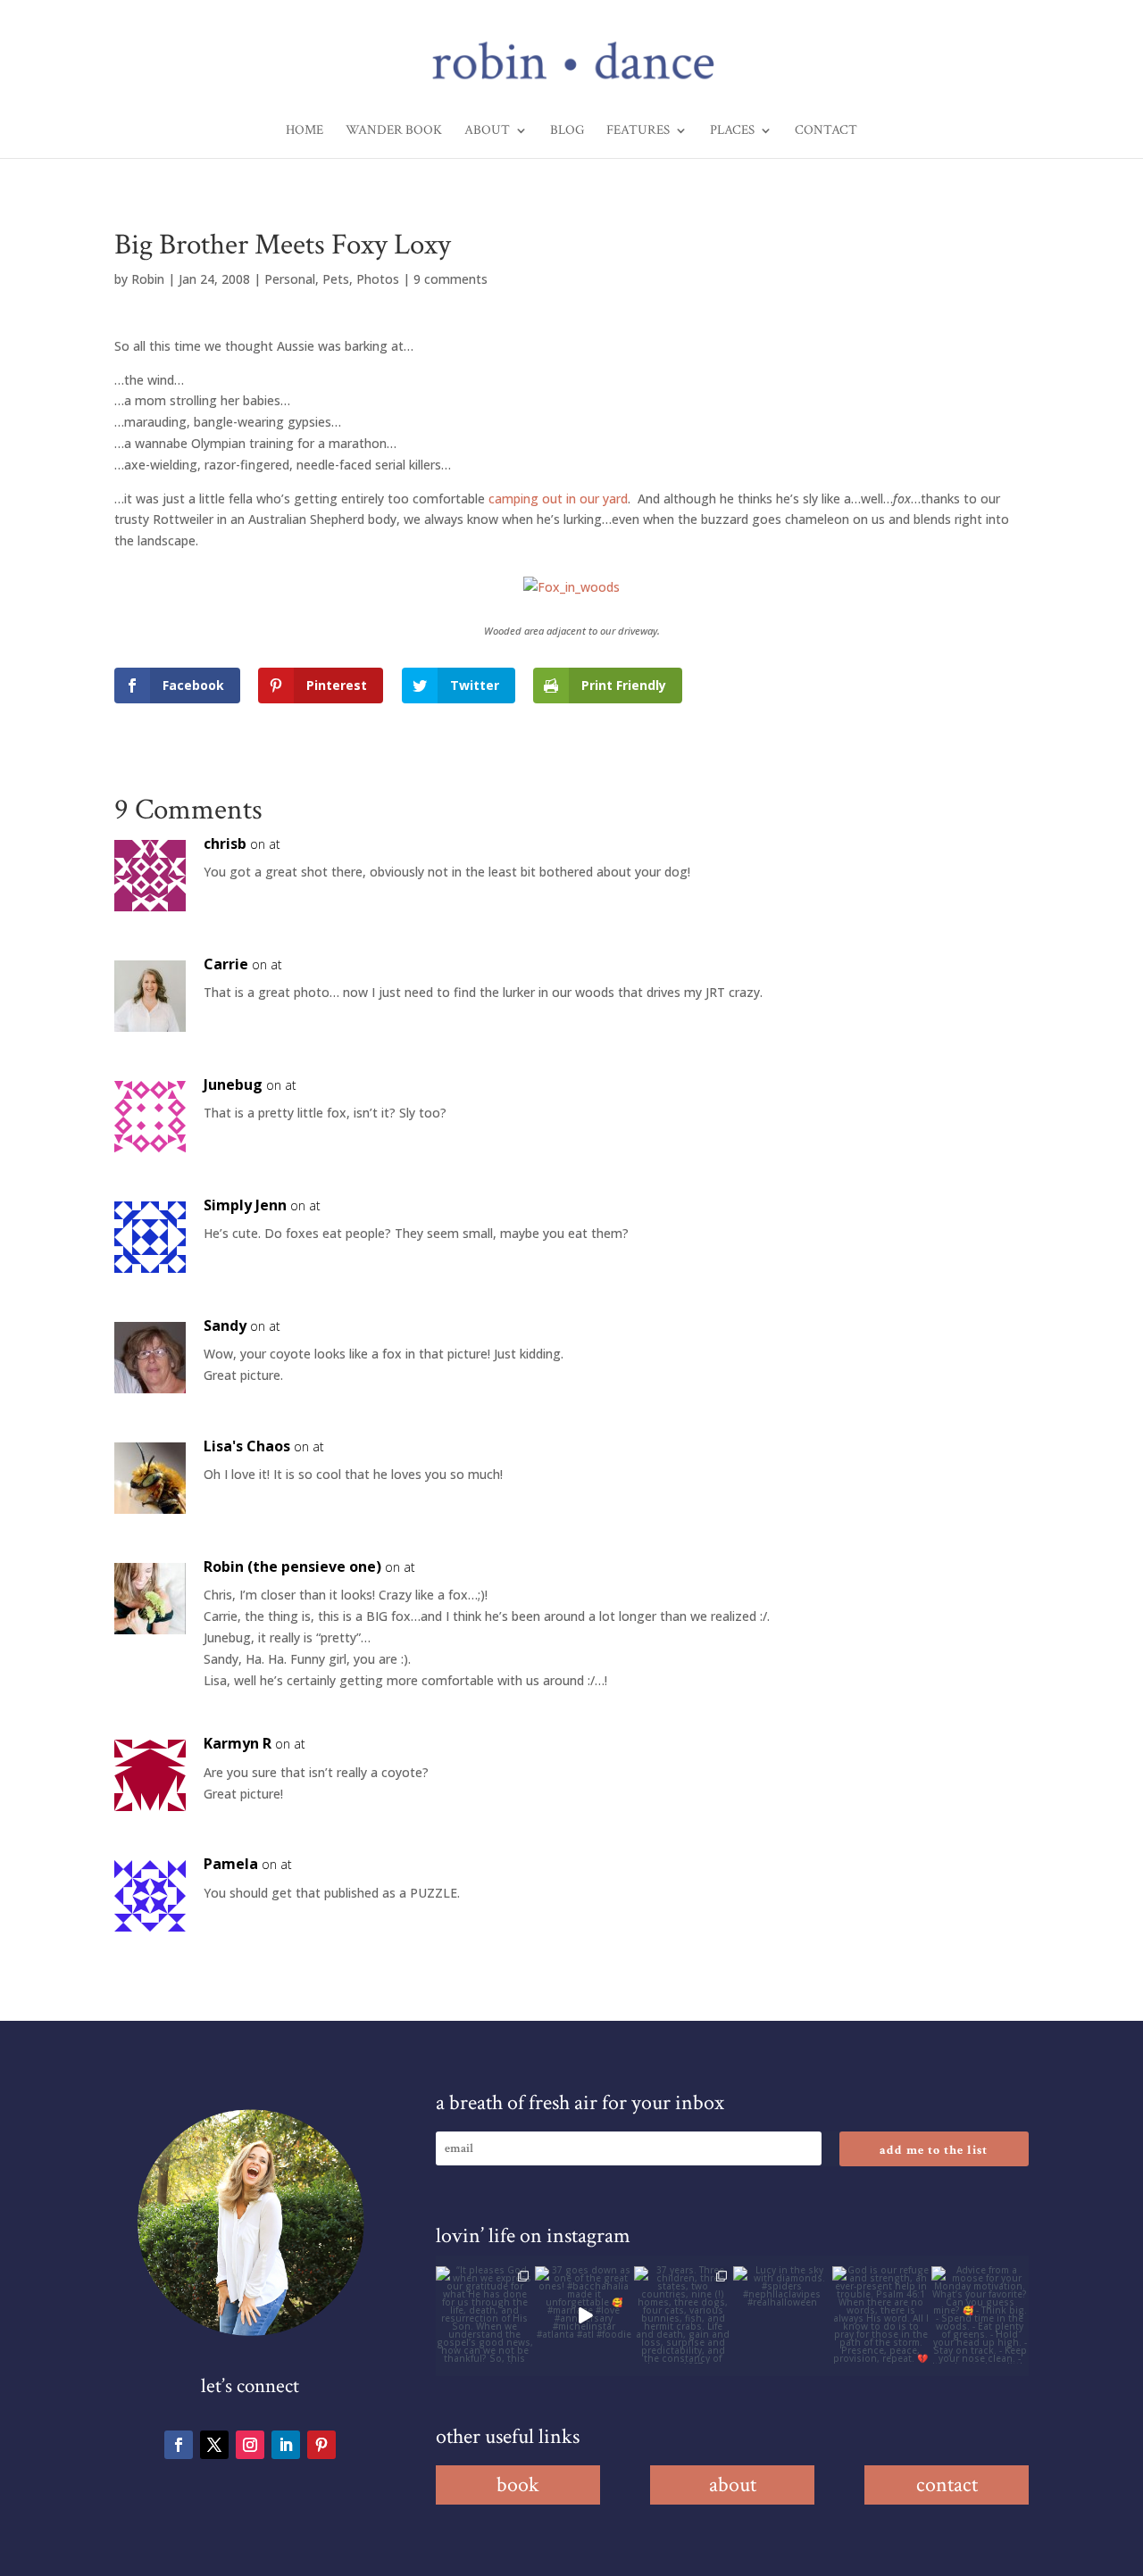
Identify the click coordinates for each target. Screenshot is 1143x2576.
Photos (378, 279)
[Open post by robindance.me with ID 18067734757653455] (782, 2315)
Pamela (231, 1864)
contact (947, 2485)
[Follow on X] (214, 2445)
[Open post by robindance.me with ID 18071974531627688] (484, 2315)
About (487, 131)
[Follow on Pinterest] (321, 2445)
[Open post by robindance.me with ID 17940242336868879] (881, 2315)
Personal (290, 279)
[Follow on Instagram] (250, 2445)
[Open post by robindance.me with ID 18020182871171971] (980, 2315)
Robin (148, 279)
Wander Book (394, 131)
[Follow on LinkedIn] (286, 2445)
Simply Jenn (245, 1205)
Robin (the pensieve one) (292, 1566)
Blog (567, 131)
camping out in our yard (556, 499)
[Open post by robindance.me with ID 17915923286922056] (683, 2315)
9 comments (451, 279)
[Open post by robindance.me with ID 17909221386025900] (584, 2315)
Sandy (225, 1325)
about (733, 2485)
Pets (336, 279)
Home (305, 131)
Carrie (226, 964)
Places (732, 131)
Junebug (233, 1084)
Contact (826, 131)
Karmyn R (238, 1743)
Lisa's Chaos (247, 1446)
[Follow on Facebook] (179, 2445)
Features (638, 131)
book (518, 2485)
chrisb (225, 843)
